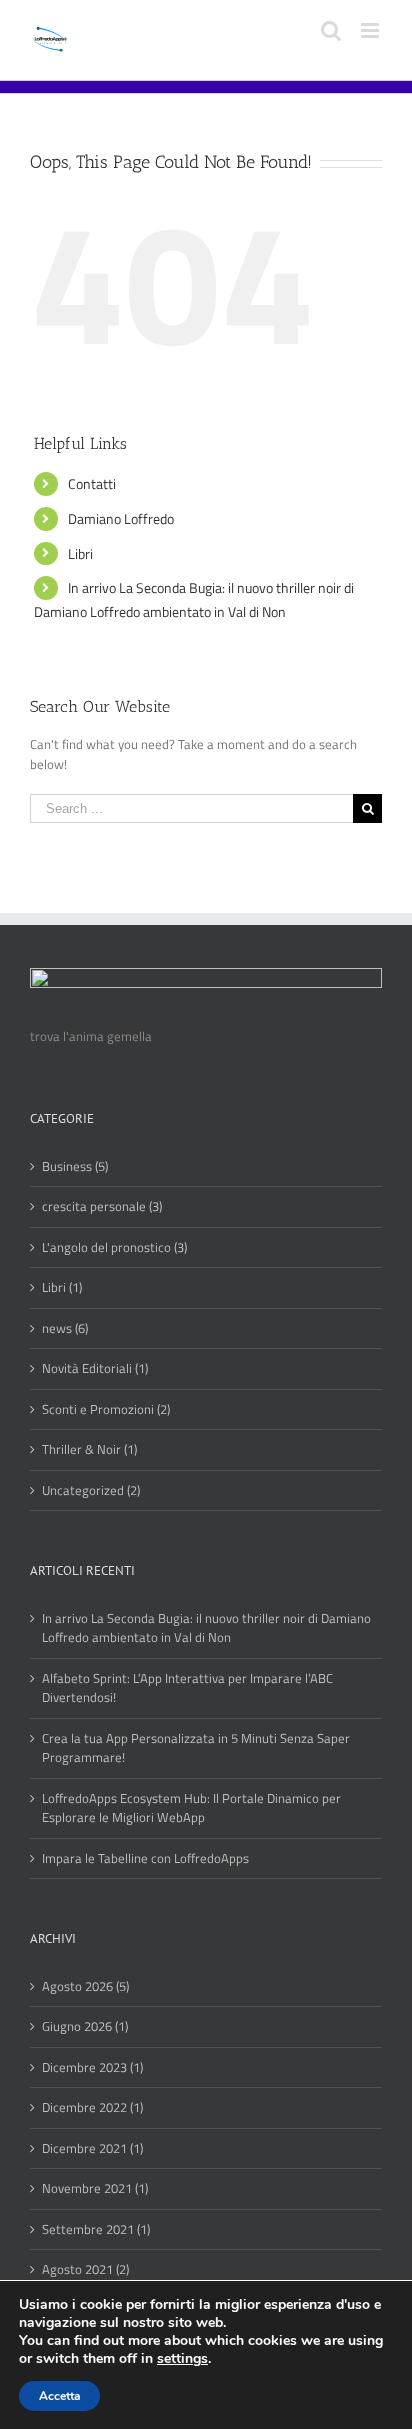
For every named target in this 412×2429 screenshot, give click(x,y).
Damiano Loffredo (121, 518)
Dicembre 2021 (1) (92, 2148)
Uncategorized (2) (91, 1490)
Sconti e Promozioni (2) (106, 1409)
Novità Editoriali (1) (95, 1368)
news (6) (65, 1328)
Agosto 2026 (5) (85, 1986)
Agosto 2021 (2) (85, 2269)
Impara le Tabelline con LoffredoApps (145, 1858)
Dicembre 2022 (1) (92, 2107)
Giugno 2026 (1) (85, 2026)
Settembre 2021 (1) (96, 2229)
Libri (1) (62, 1287)
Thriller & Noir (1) (89, 1449)
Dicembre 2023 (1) (92, 2067)
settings (182, 2359)
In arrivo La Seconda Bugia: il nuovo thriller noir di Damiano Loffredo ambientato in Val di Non (206, 1628)
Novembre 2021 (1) (95, 2188)
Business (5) (75, 1166)
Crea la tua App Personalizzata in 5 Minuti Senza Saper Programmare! (196, 1748)
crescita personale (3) (102, 1206)
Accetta (59, 2396)
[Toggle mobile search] (331, 30)
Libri (80, 553)
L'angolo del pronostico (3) (114, 1247)
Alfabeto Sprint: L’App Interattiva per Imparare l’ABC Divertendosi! (187, 1688)
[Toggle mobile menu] (371, 30)
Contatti (92, 483)
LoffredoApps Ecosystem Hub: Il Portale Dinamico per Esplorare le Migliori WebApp (191, 1808)
